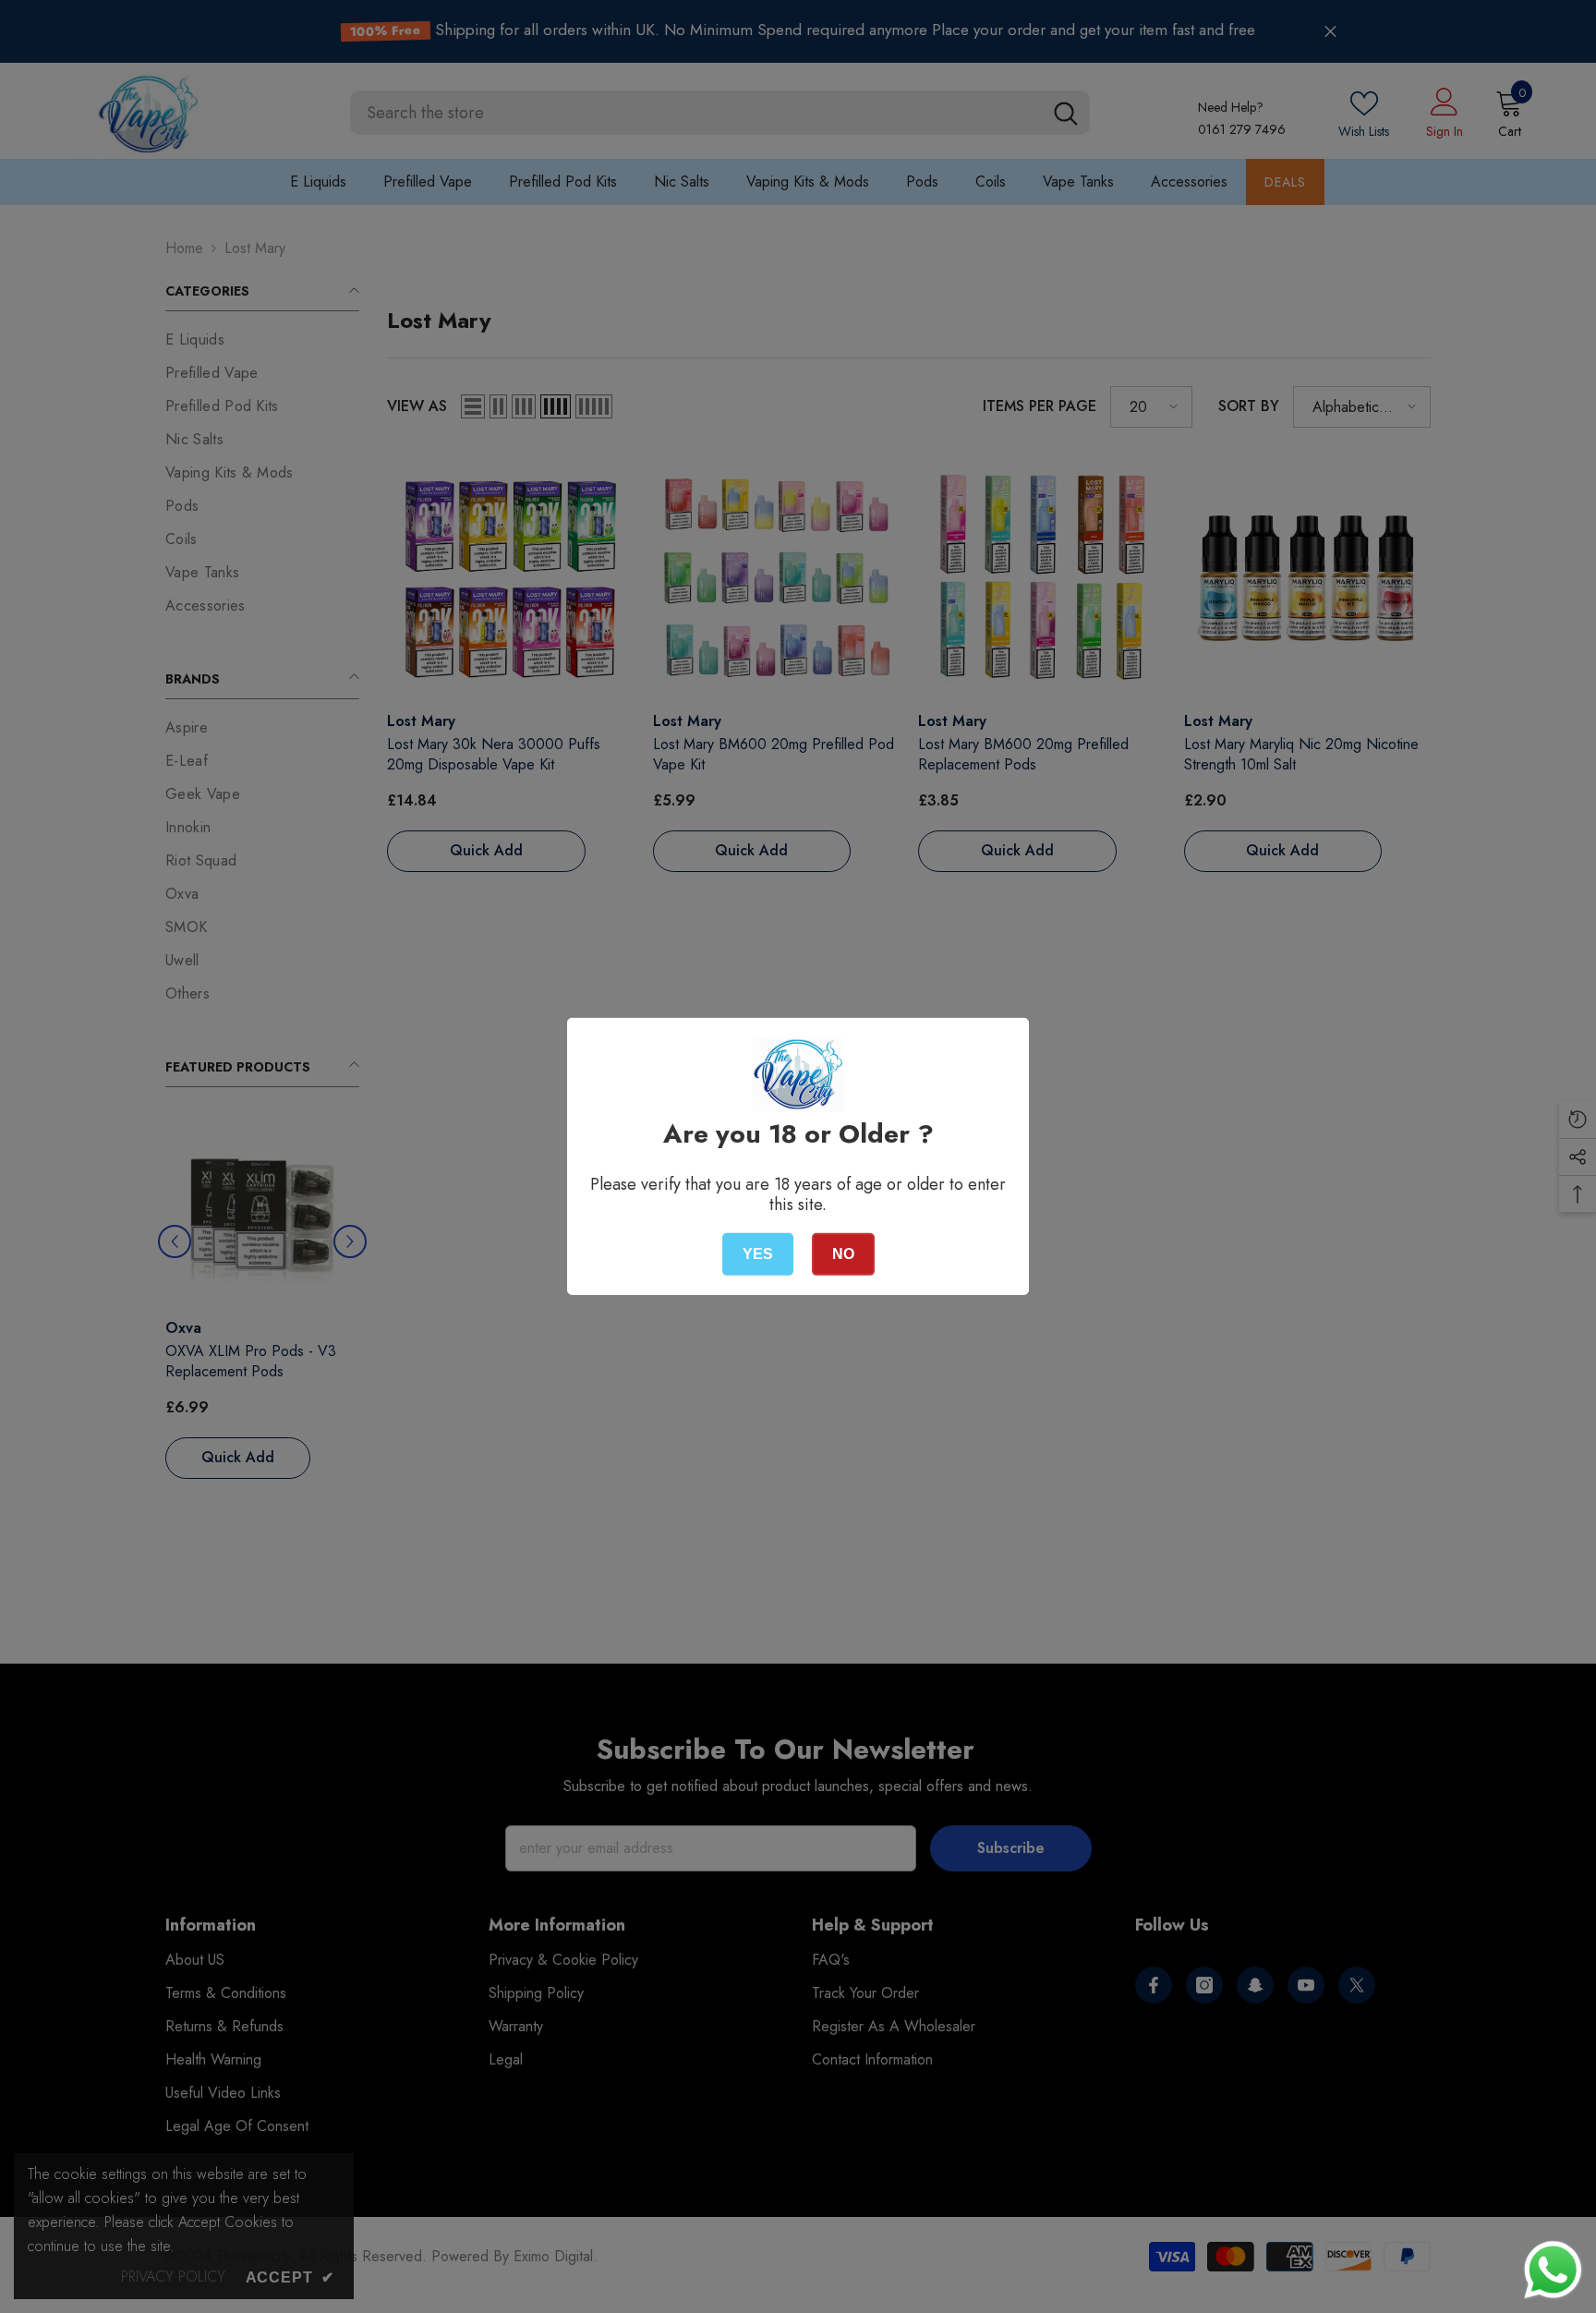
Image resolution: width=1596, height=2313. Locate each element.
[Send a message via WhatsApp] (1553, 2270)
